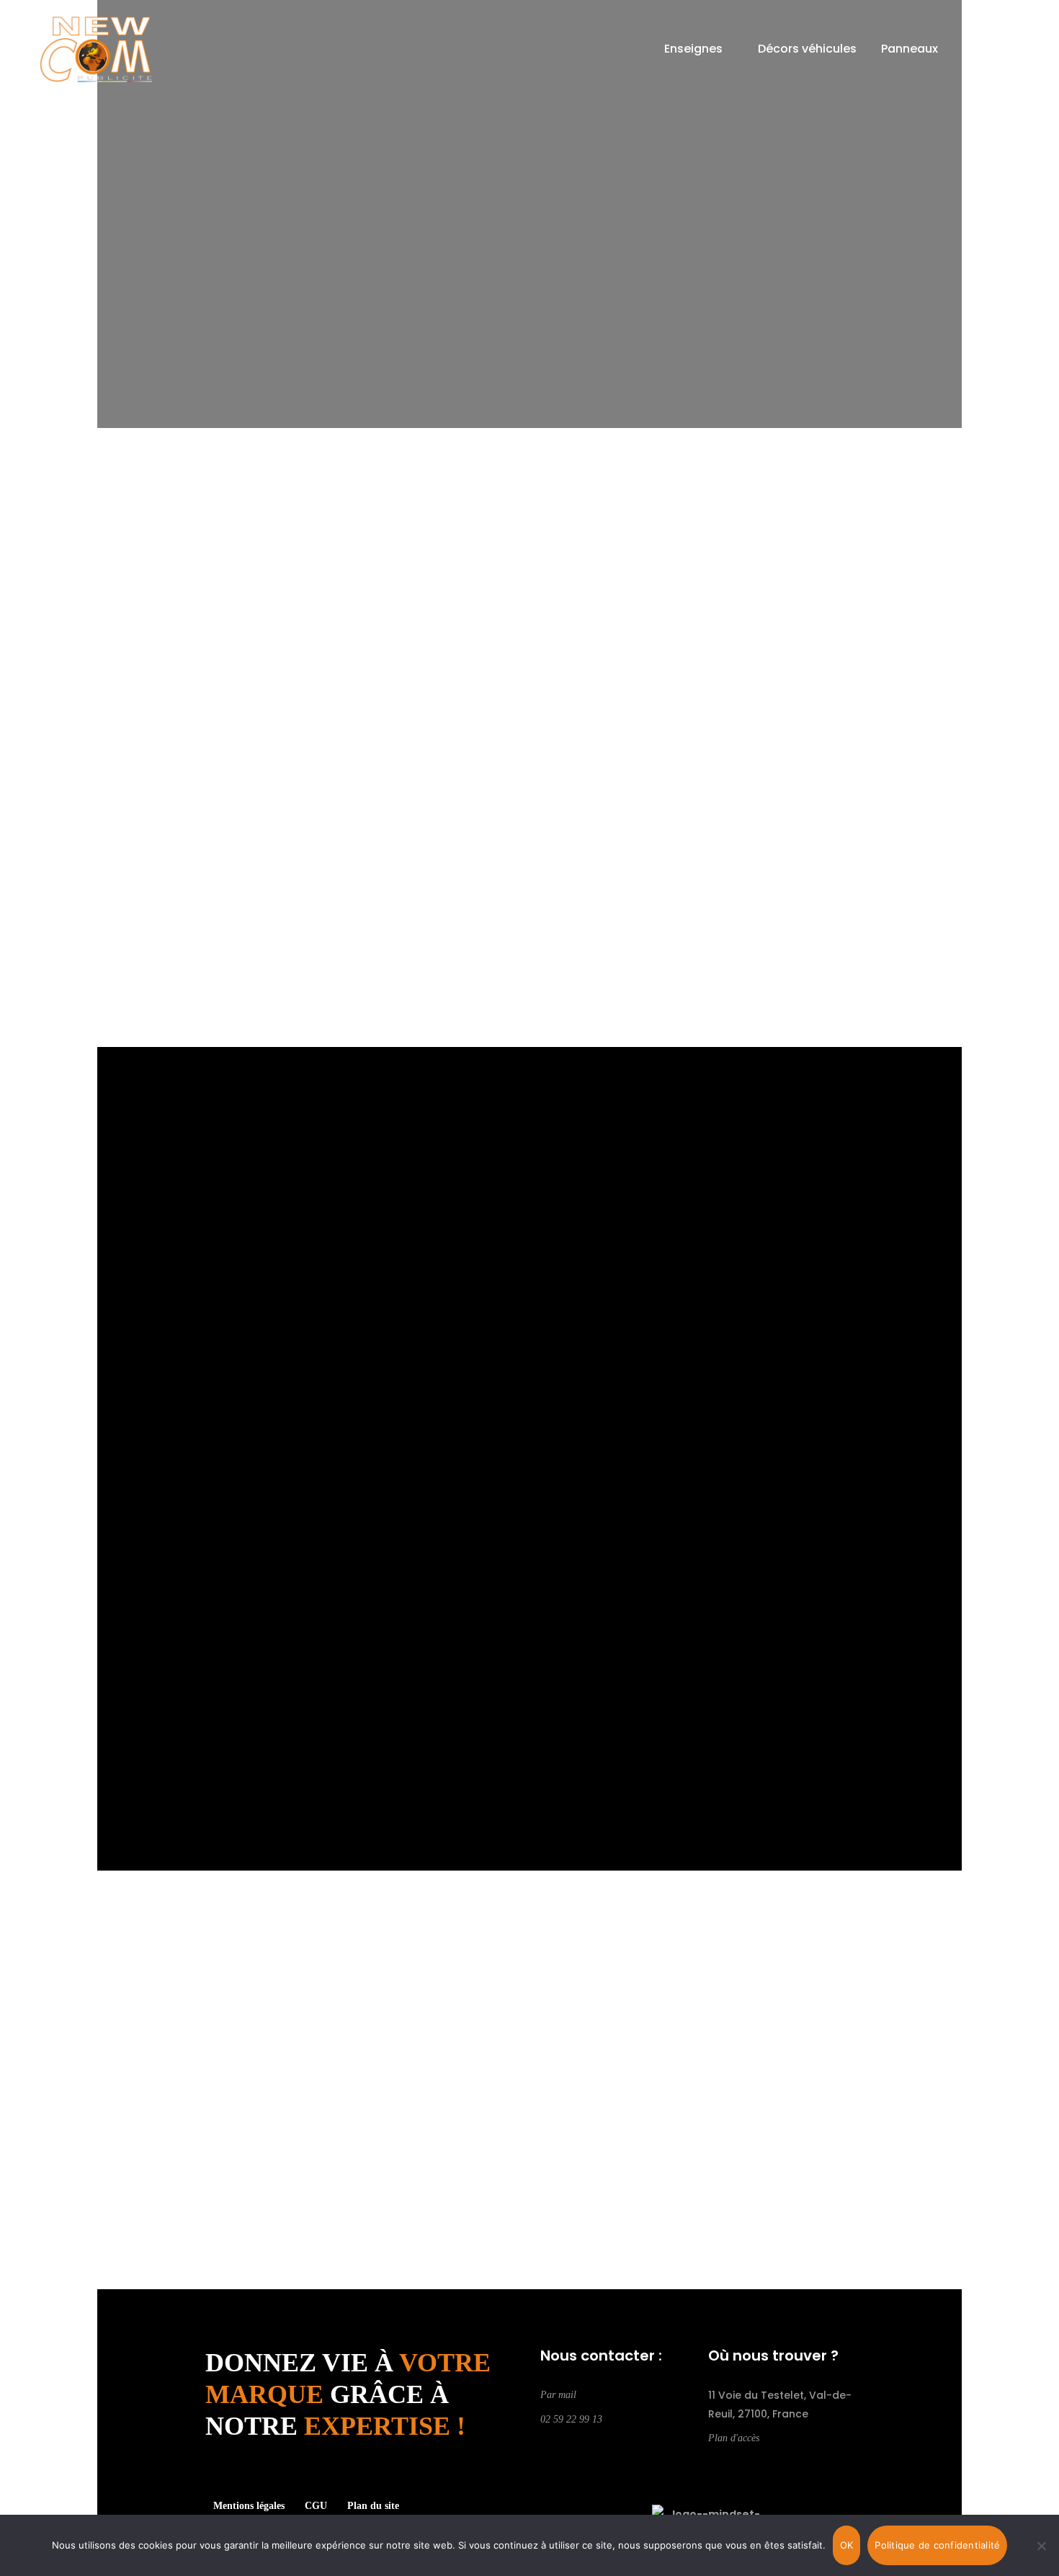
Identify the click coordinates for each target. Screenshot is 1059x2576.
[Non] (1041, 2546)
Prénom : (552, 1334)
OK (847, 2545)
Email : (166, 1411)
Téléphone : (180, 1488)
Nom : (165, 1334)
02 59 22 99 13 (571, 2419)
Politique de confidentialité (937, 2545)
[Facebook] (545, 2444)
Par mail (558, 2395)
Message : (176, 1566)
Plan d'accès (734, 2438)
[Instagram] (567, 2444)
